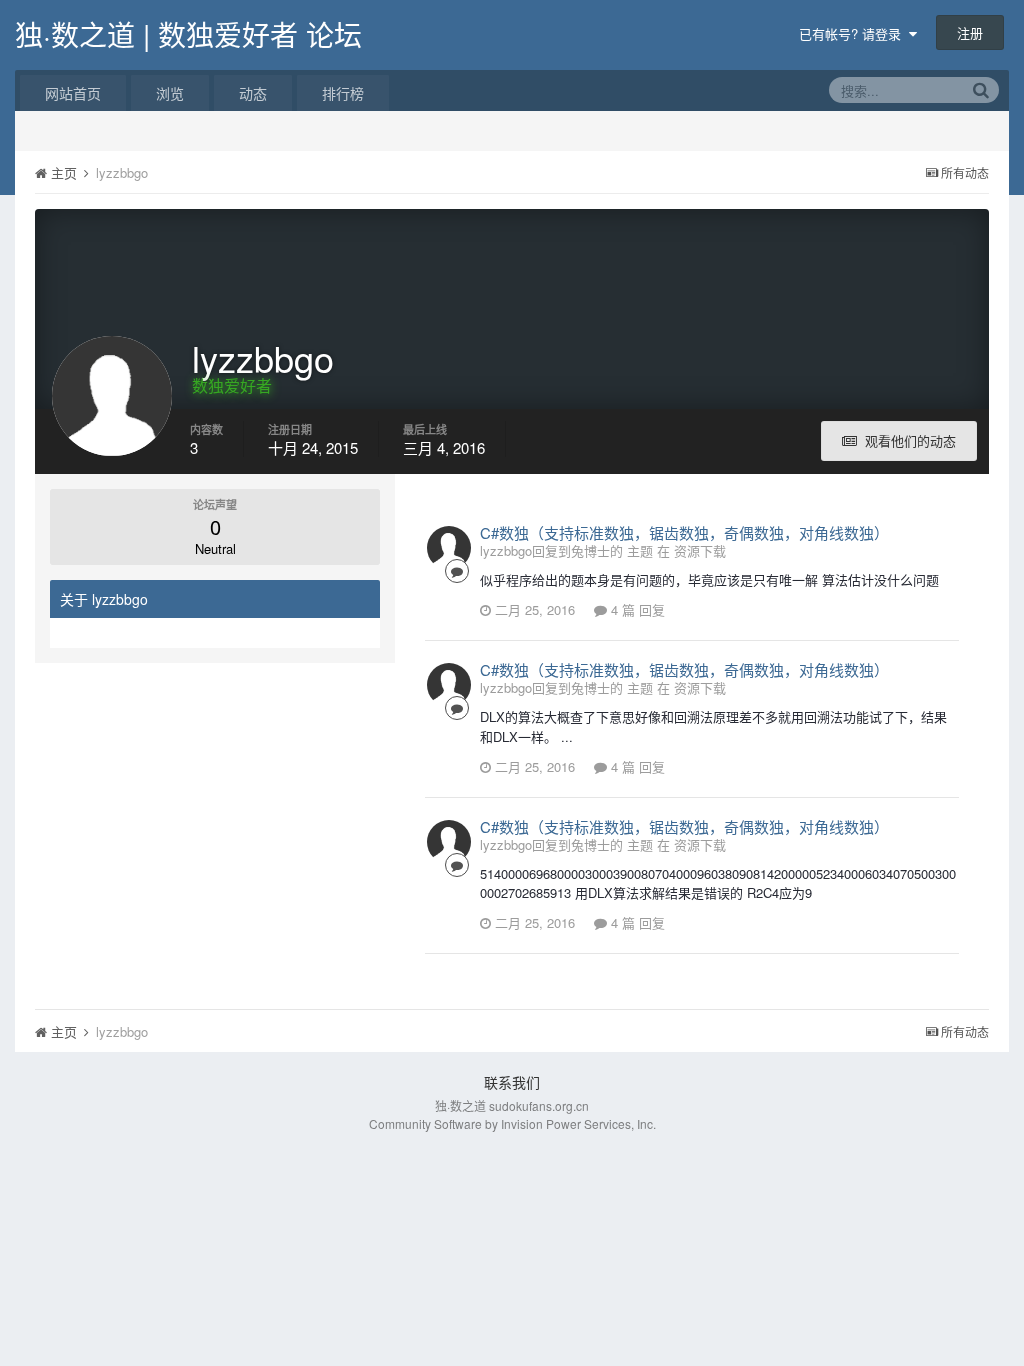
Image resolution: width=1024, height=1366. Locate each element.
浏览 (170, 93)
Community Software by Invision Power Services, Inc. (512, 1123)
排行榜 (343, 93)
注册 (970, 32)
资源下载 (700, 550)
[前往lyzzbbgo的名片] (449, 548)
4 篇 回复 (636, 609)
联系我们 (512, 1082)
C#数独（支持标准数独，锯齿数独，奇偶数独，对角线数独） (684, 532)
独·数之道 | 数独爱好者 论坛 (188, 34)
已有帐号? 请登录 (854, 33)
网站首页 (73, 93)
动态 (253, 93)
